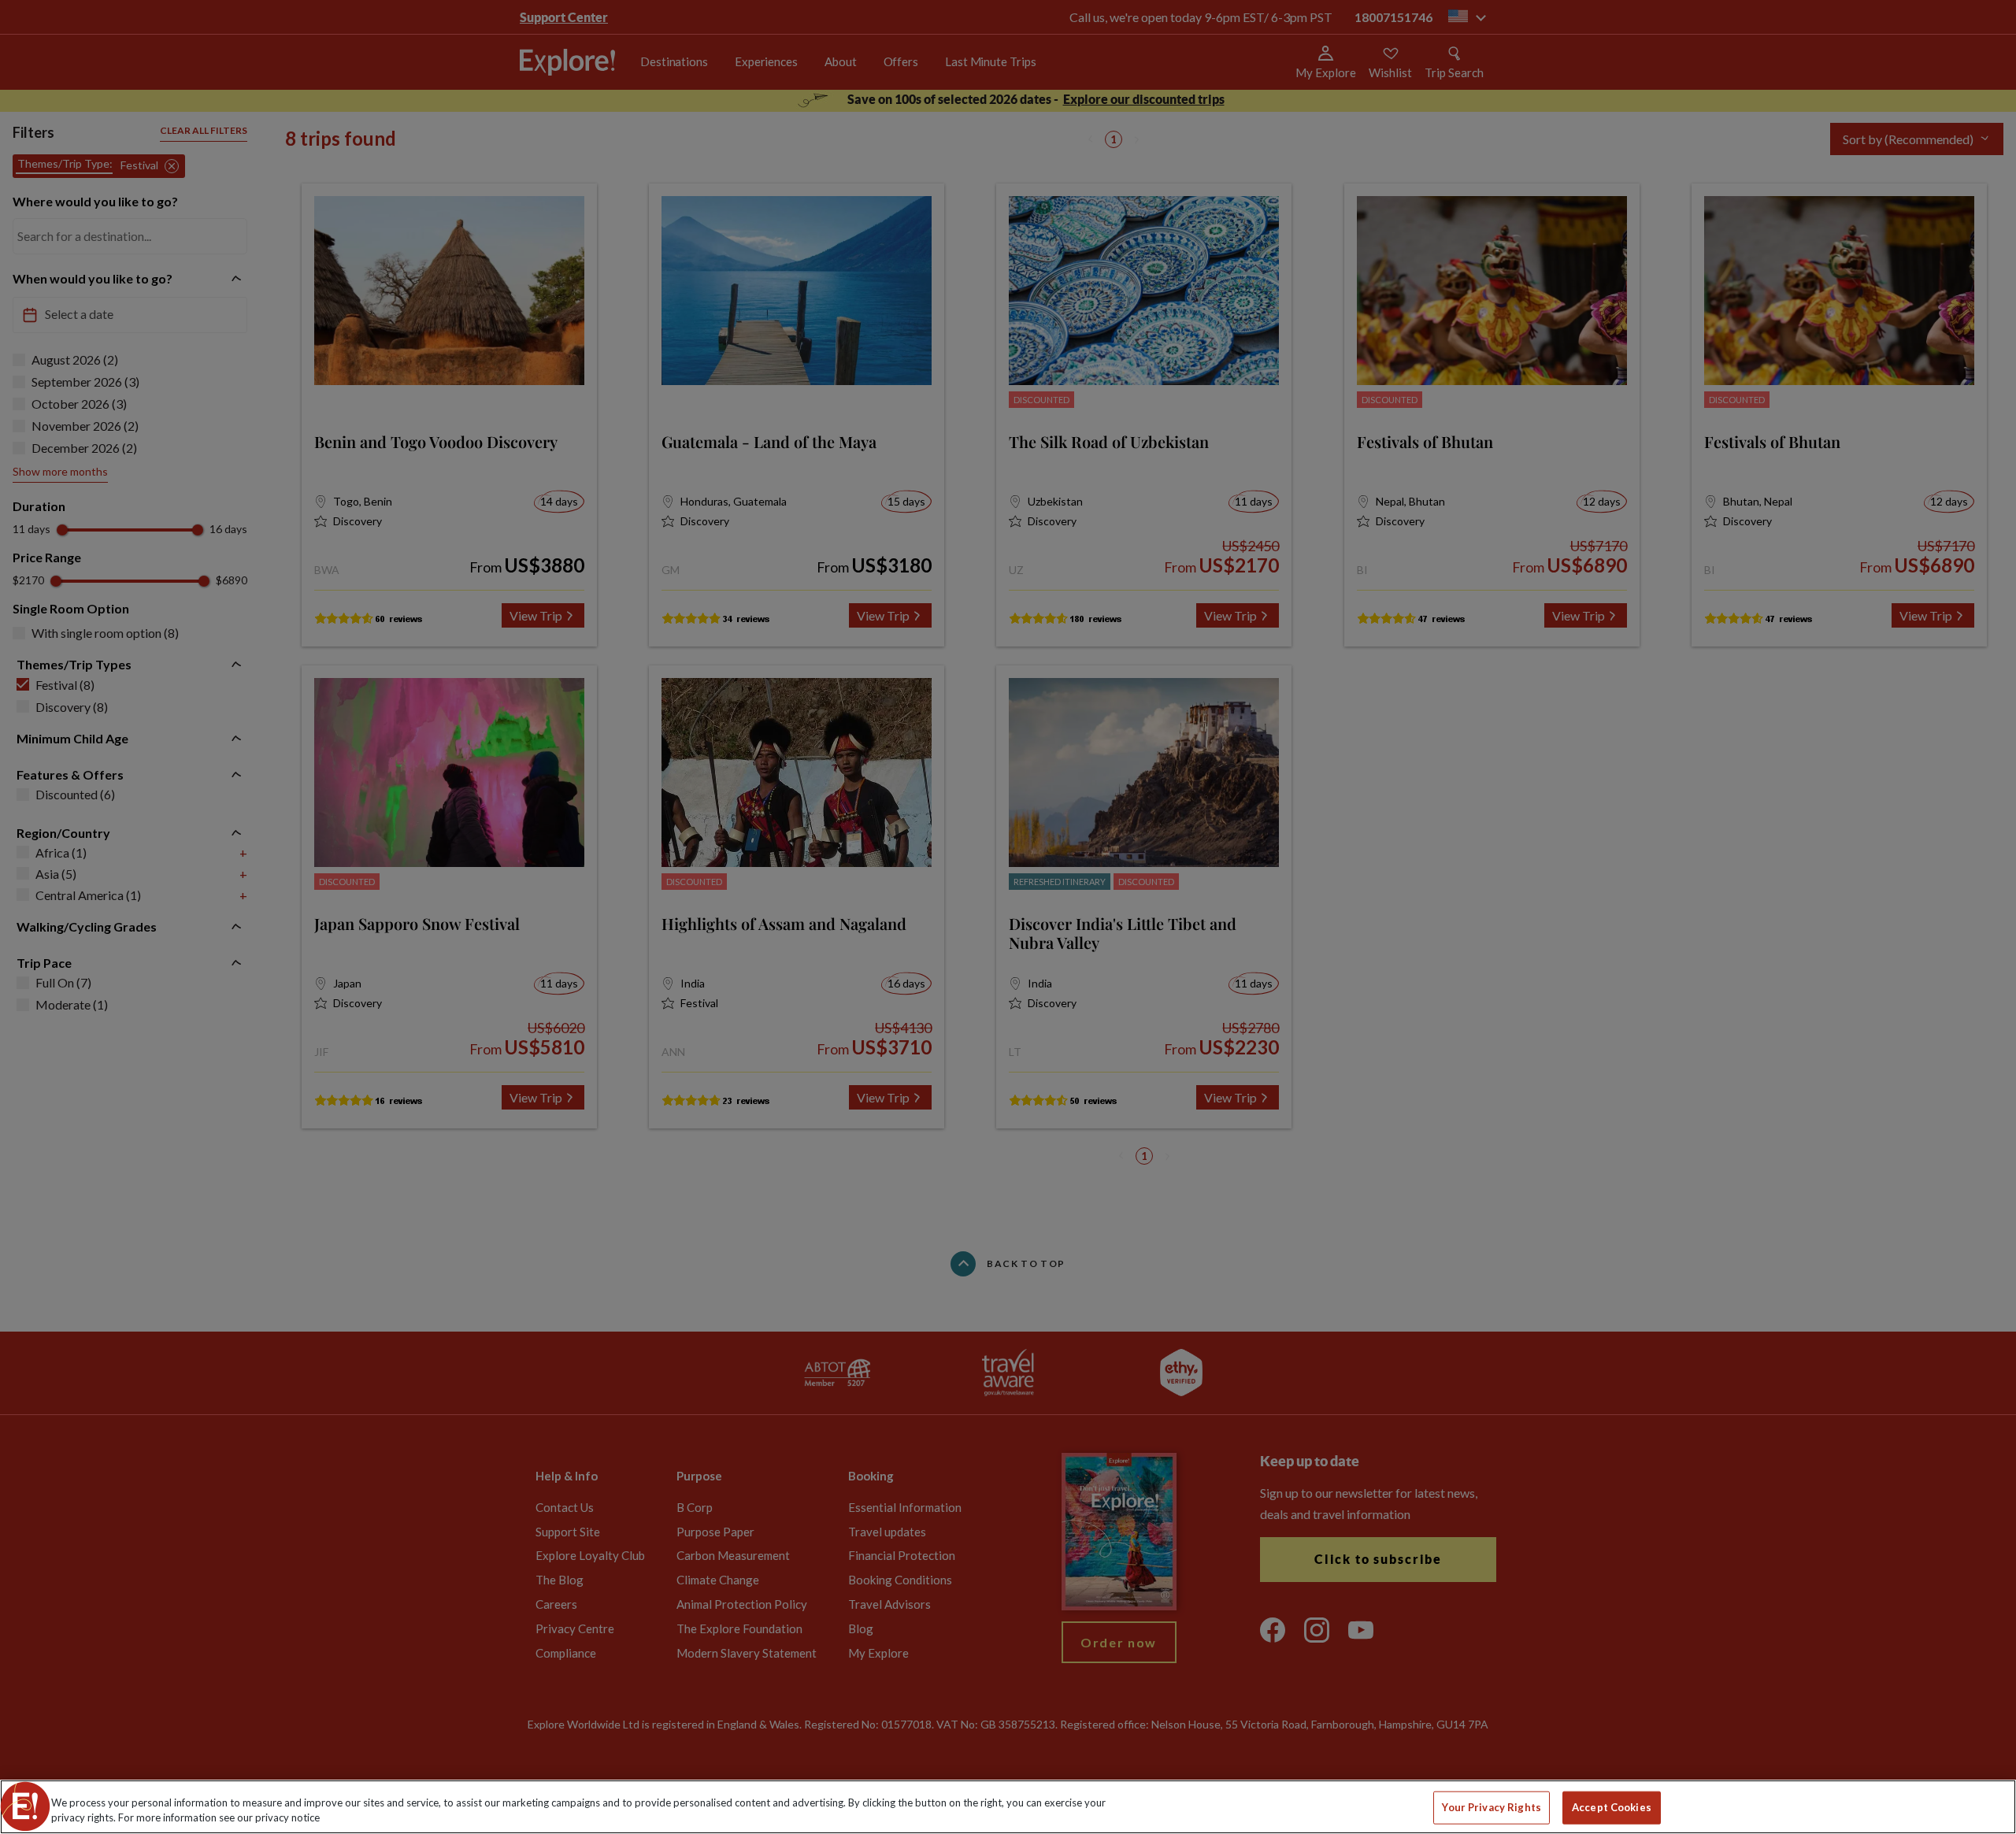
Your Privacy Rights (1491, 1807)
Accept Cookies (1612, 1807)
